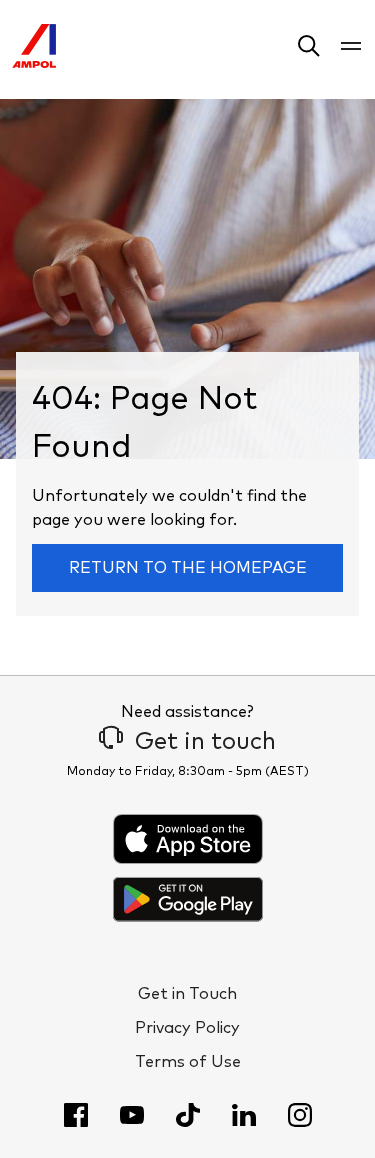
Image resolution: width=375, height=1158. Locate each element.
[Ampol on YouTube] (132, 1115)
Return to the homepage (188, 568)
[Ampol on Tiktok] (188, 1115)
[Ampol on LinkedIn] (244, 1115)
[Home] (34, 63)
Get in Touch (187, 994)
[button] (309, 49)
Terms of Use (188, 1062)
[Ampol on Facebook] (76, 1115)
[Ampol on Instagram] (300, 1115)
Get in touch (205, 742)
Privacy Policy (187, 1028)
